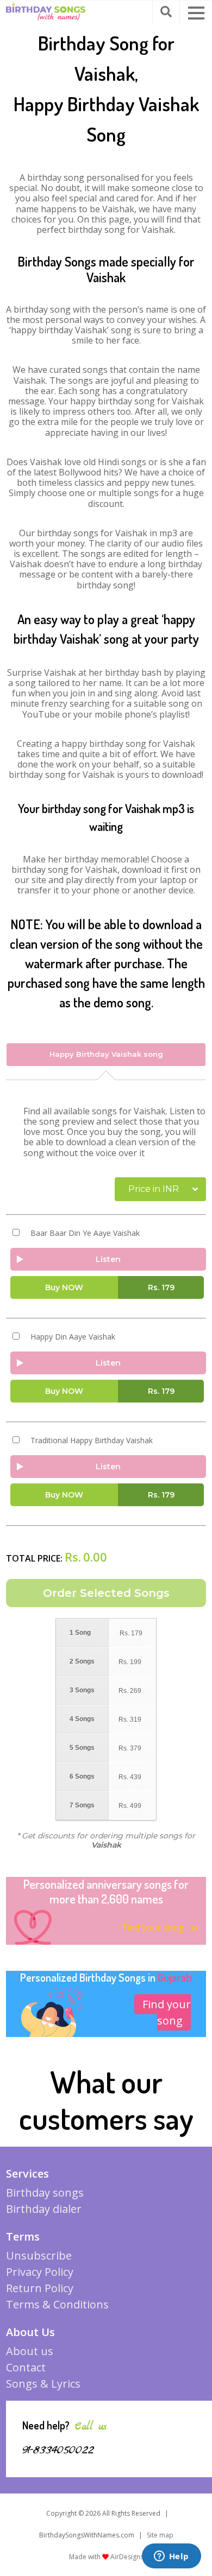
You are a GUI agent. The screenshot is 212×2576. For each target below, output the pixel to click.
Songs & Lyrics (43, 2384)
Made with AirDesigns (106, 2557)
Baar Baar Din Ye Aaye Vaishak (85, 1233)
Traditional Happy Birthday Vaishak (92, 1441)
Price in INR (154, 1189)
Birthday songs (45, 2193)
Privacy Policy (40, 2272)
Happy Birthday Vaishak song (106, 1054)
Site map (160, 2535)
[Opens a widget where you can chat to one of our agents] (171, 2557)
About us (30, 2351)
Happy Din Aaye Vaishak (73, 1337)
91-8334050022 (58, 2450)
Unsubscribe (39, 2255)
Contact (26, 2367)
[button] (196, 13)
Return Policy (40, 2288)
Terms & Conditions (57, 2304)
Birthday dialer (44, 2209)
